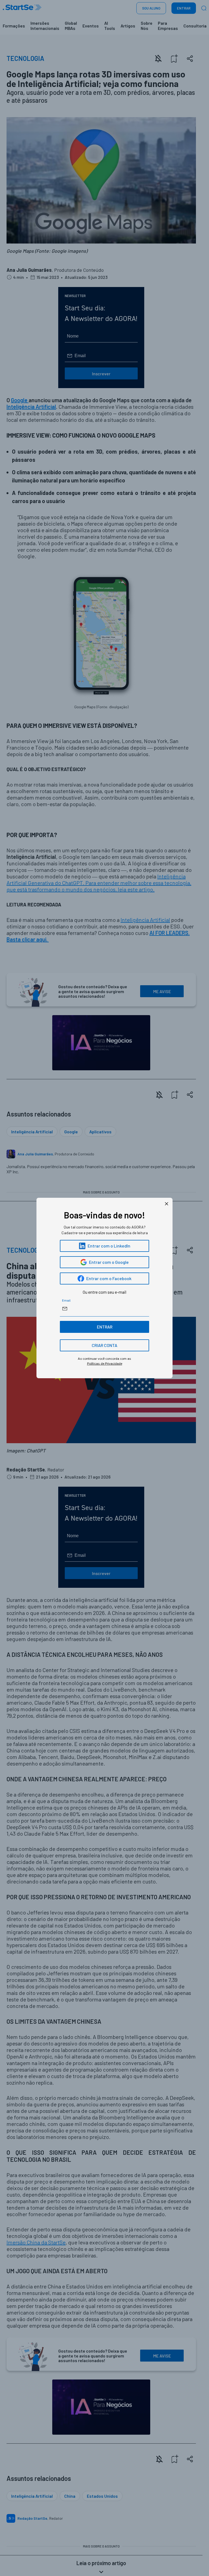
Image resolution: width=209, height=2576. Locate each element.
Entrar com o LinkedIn (109, 1246)
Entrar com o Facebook (109, 1278)
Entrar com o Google (109, 1262)
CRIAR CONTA (104, 1345)
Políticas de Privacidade (105, 1363)
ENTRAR (105, 1327)
